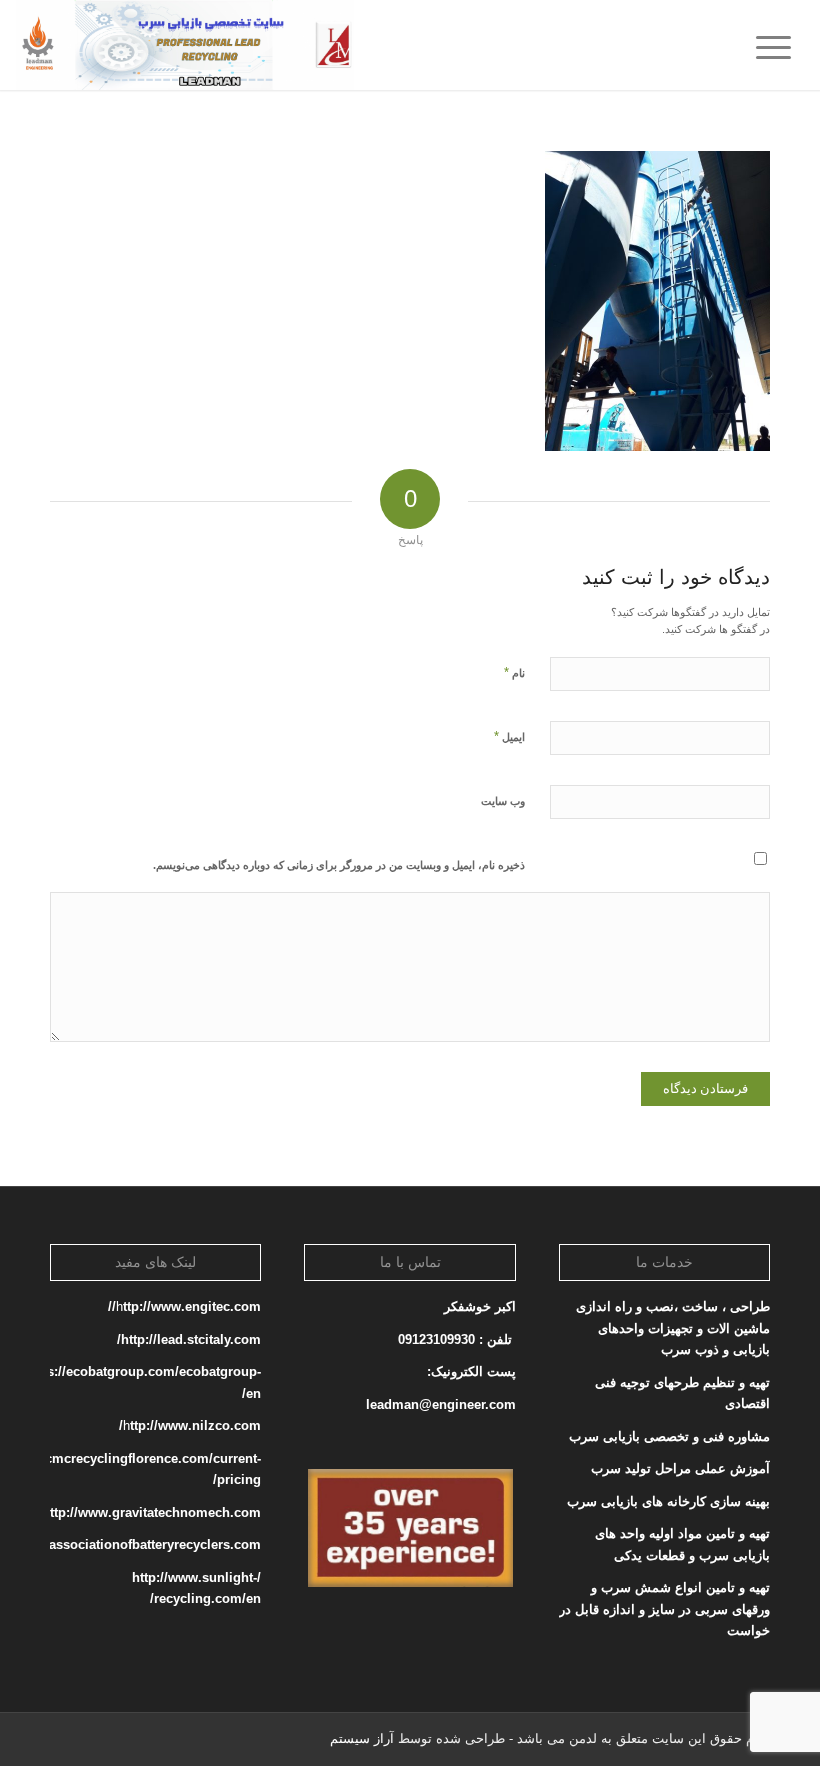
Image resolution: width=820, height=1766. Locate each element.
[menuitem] (780, 45)
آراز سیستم (362, 1738)
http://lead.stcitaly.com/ (189, 1339)
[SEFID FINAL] (185, 45)
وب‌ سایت (503, 801)
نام (514, 672)
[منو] (780, 45)
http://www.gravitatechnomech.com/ (149, 1512)
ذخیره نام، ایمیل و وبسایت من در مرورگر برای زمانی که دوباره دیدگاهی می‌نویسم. (339, 865)
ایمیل (509, 736)
